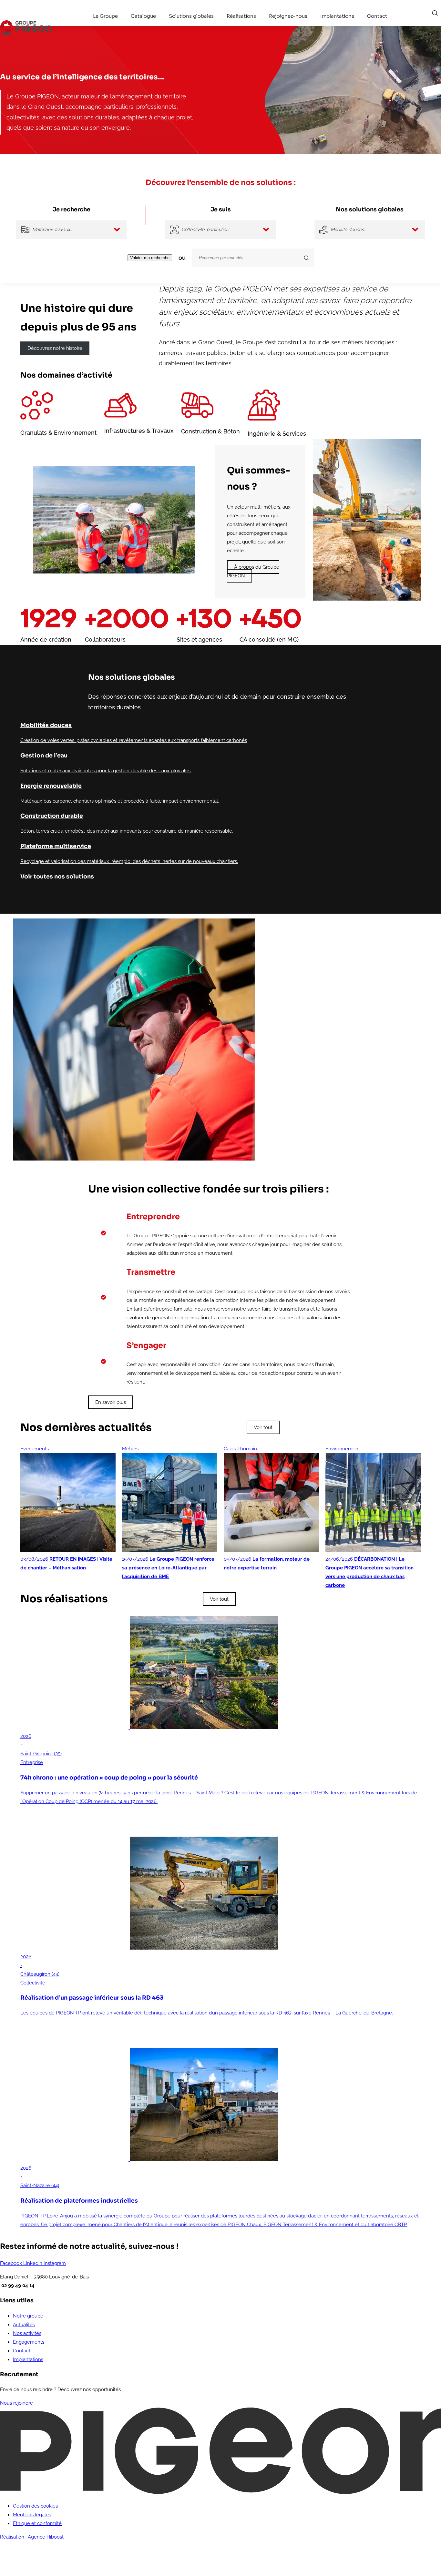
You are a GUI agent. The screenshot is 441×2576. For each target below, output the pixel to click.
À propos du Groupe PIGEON (253, 571)
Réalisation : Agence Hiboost (32, 2537)
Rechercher (435, 13)
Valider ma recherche (150, 258)
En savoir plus (111, 1402)
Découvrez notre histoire (55, 348)
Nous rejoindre (16, 2403)
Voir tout (263, 1427)
